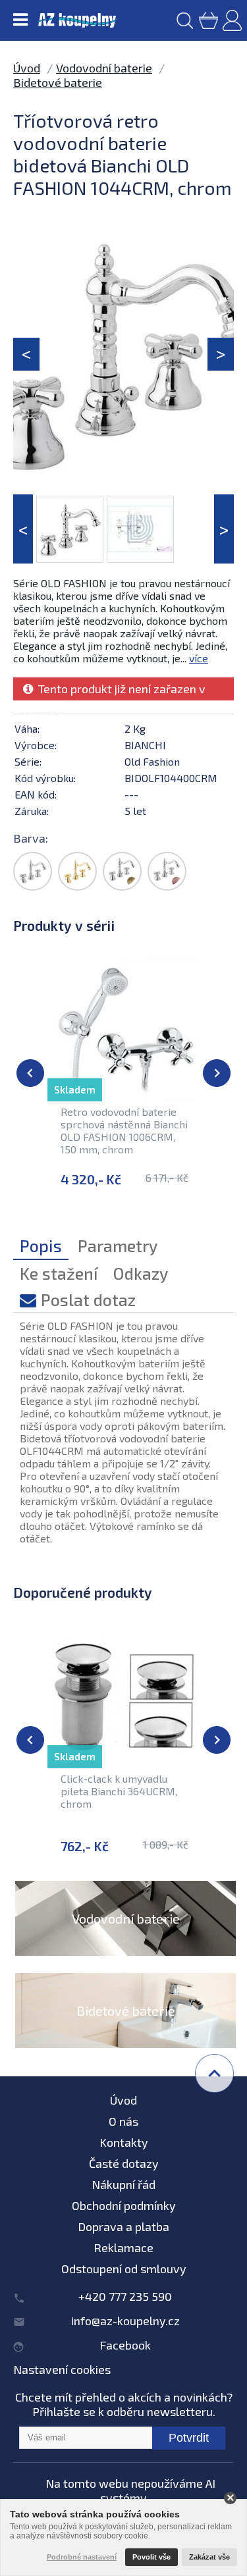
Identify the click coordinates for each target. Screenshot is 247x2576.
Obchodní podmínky (124, 2205)
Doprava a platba (123, 2226)
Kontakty (124, 2142)
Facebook (125, 2345)
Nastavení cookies (62, 2369)
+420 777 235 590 (125, 2296)
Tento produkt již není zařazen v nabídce (114, 691)
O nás (123, 2121)
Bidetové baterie (58, 82)
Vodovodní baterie (104, 68)
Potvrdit (189, 2438)
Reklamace (123, 2247)
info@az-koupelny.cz (125, 2321)
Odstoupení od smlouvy (124, 2269)
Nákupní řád (123, 2184)
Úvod (27, 68)
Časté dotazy (124, 2163)
